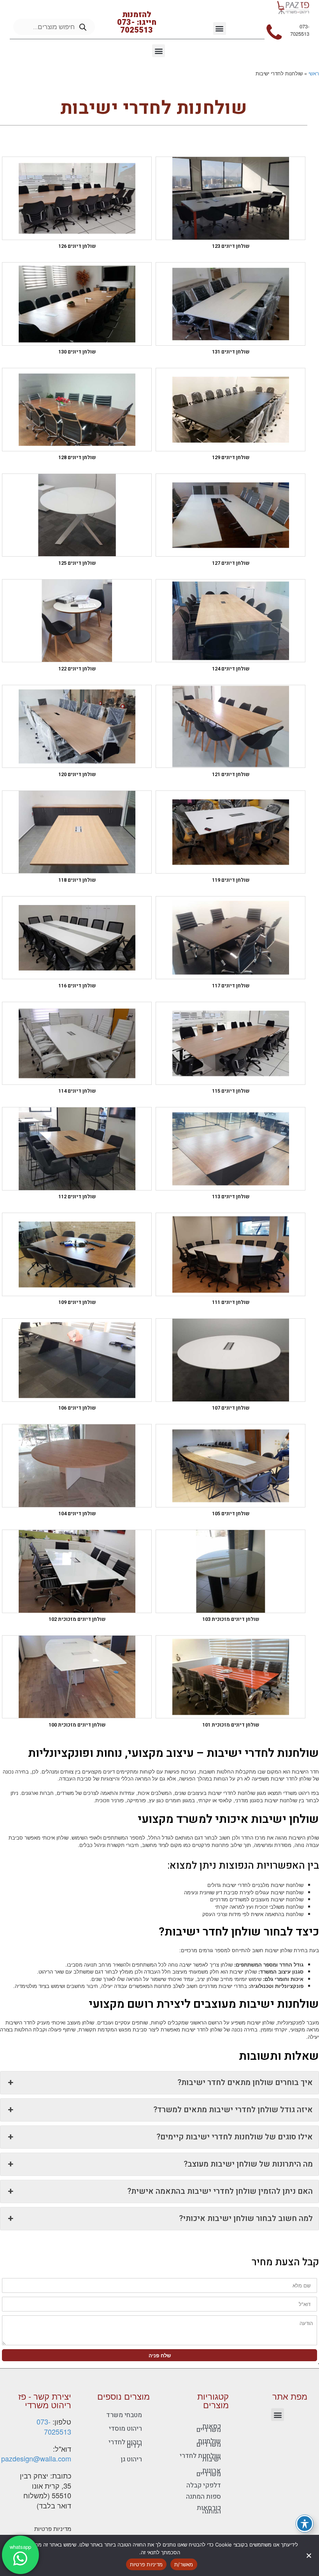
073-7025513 (54, 2426)
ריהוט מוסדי (125, 2429)
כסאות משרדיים (209, 2428)
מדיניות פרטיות (53, 2528)
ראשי (314, 73)
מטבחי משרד (124, 2415)
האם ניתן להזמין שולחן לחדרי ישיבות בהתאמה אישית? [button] (220, 2191)
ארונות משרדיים (209, 2472)
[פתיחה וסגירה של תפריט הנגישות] (304, 2523)
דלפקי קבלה (204, 2485)
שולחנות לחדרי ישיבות (200, 2458)
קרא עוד (220, 208)
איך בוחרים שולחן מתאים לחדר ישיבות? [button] (245, 2083)
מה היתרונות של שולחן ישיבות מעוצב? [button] (248, 2164)
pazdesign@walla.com (36, 2458)
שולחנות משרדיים (209, 2443)
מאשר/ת (184, 2564)
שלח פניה (160, 2355)
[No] (309, 2555)
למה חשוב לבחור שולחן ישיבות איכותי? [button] (246, 2218)
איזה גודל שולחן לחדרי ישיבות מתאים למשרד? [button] (233, 2110)
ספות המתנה (203, 2497)
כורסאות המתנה (209, 2510)
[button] (220, 29)
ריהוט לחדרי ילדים (125, 2444)
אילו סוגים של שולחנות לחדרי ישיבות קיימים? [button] (235, 2137)
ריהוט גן (131, 2459)
